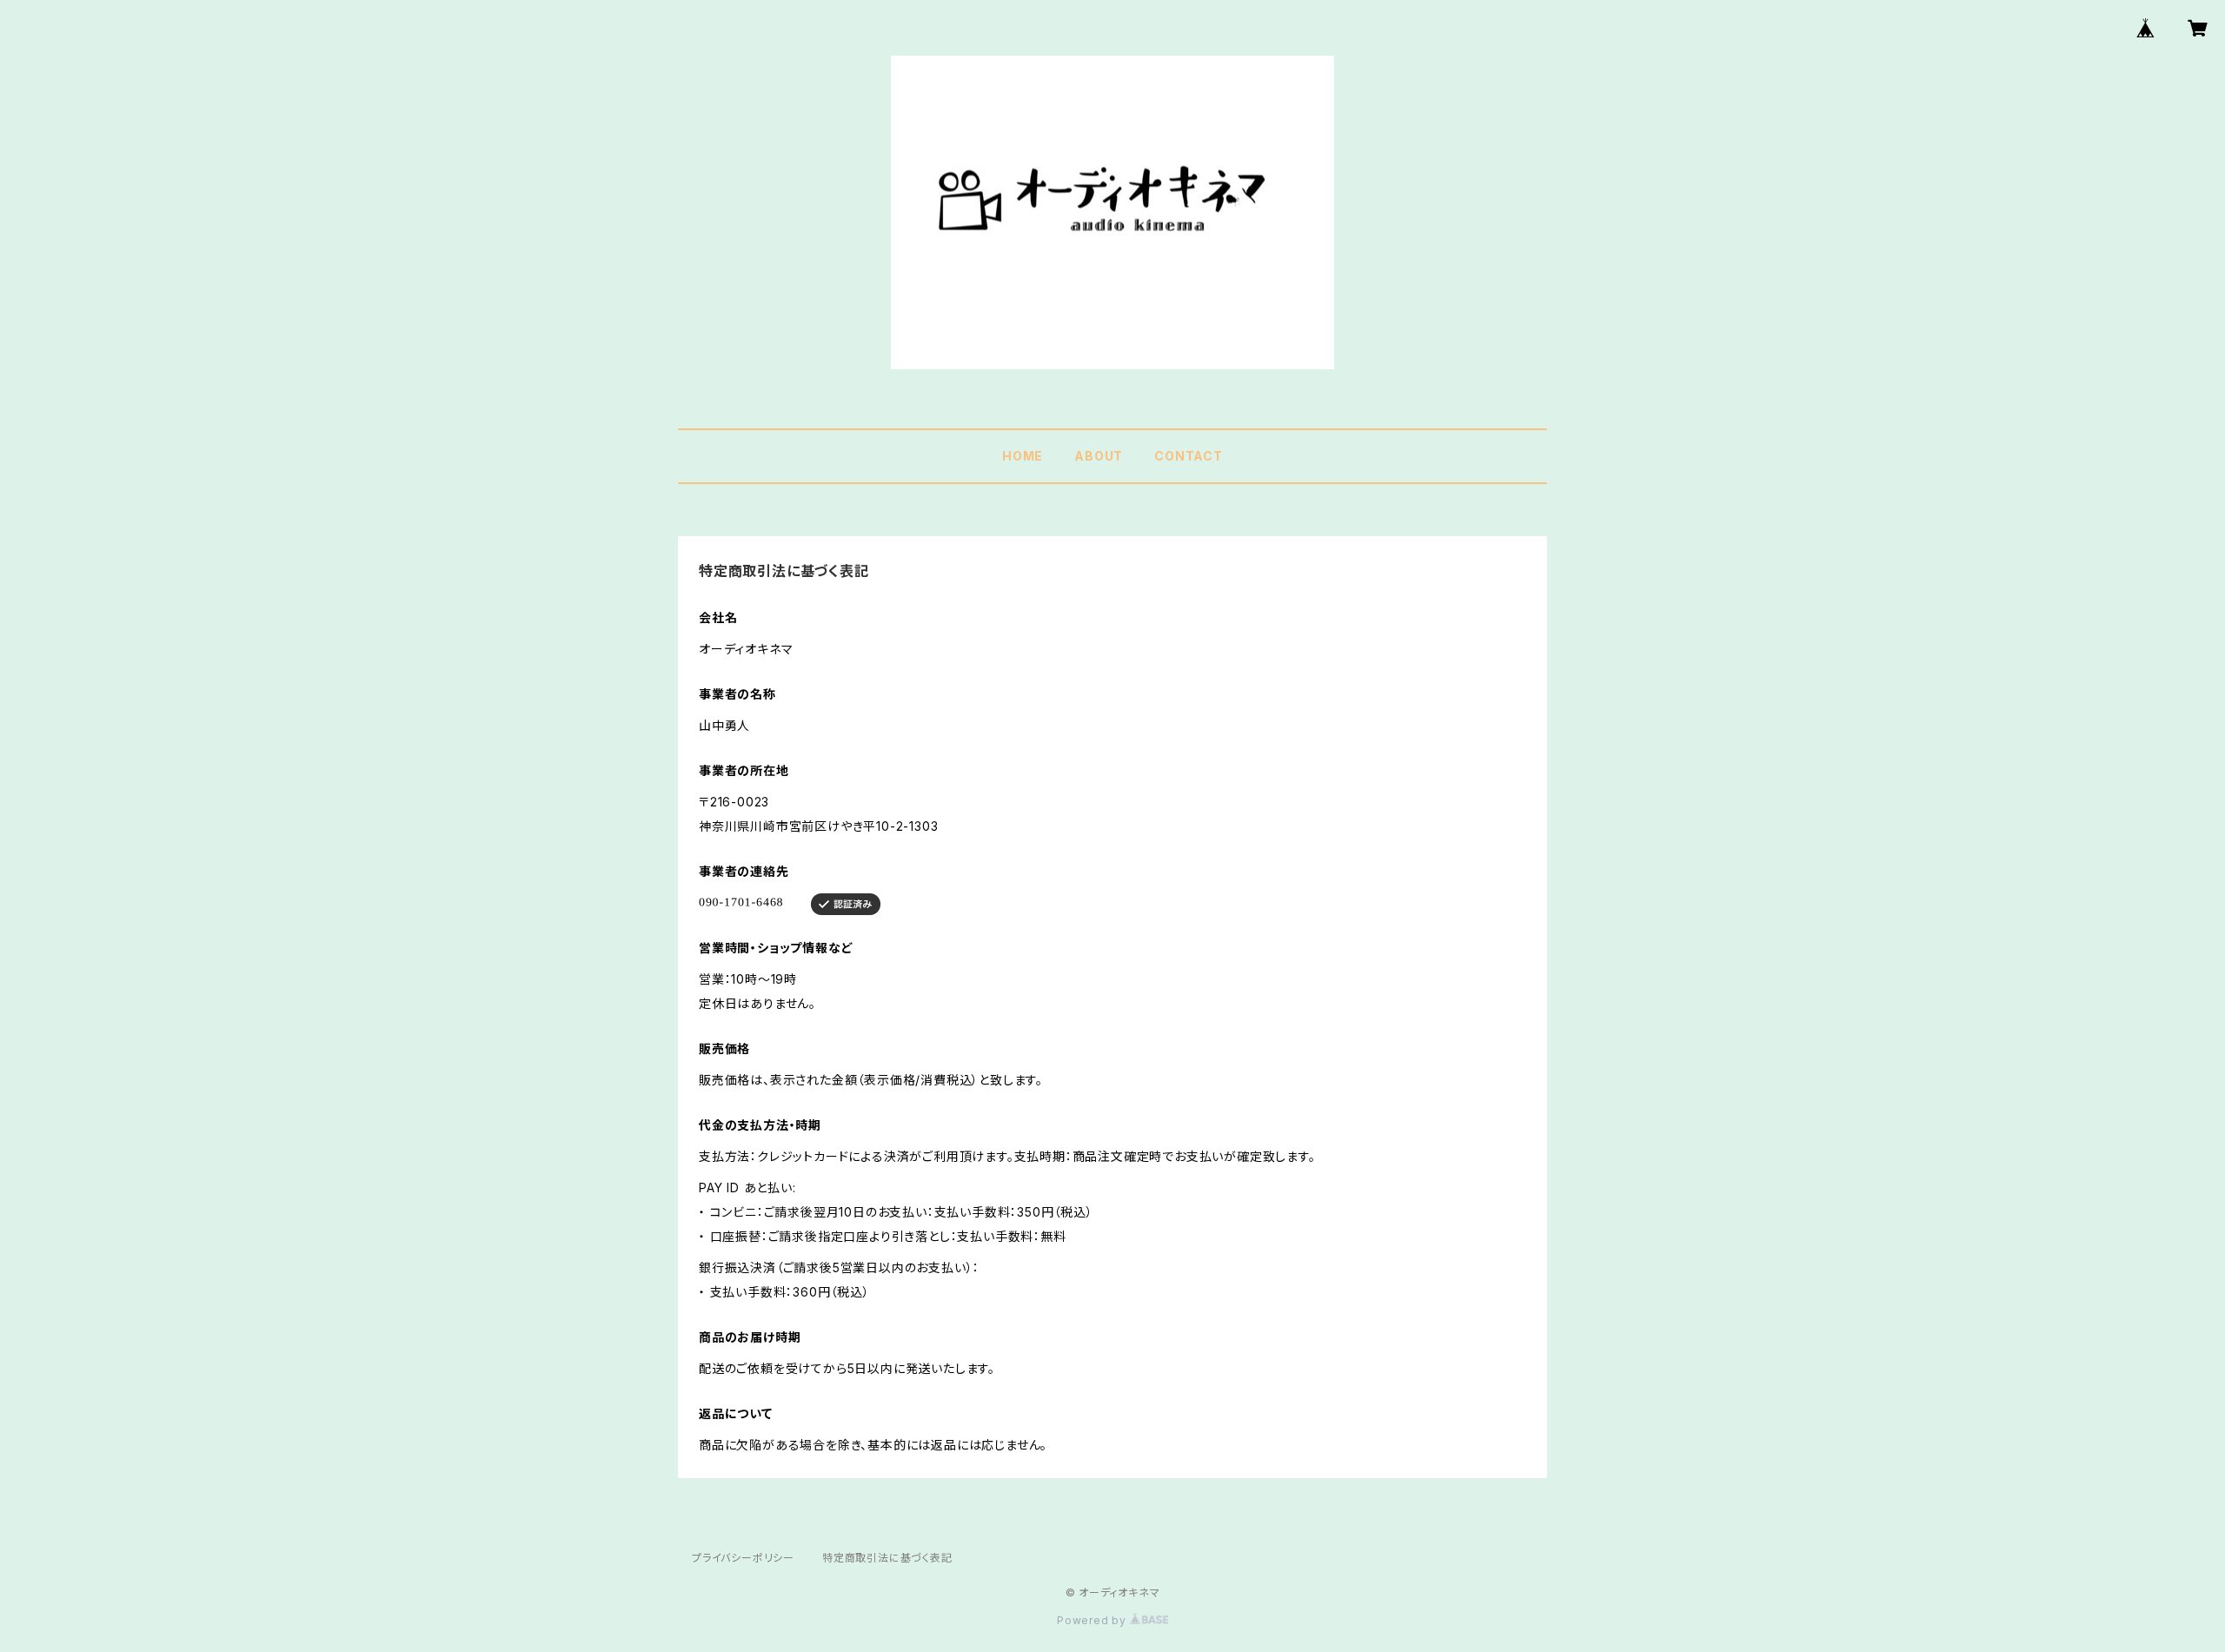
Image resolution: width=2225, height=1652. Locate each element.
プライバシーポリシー (743, 1558)
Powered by (1093, 1620)
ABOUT (1099, 456)
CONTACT (1189, 456)
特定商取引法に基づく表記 (887, 1558)
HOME (1023, 456)
